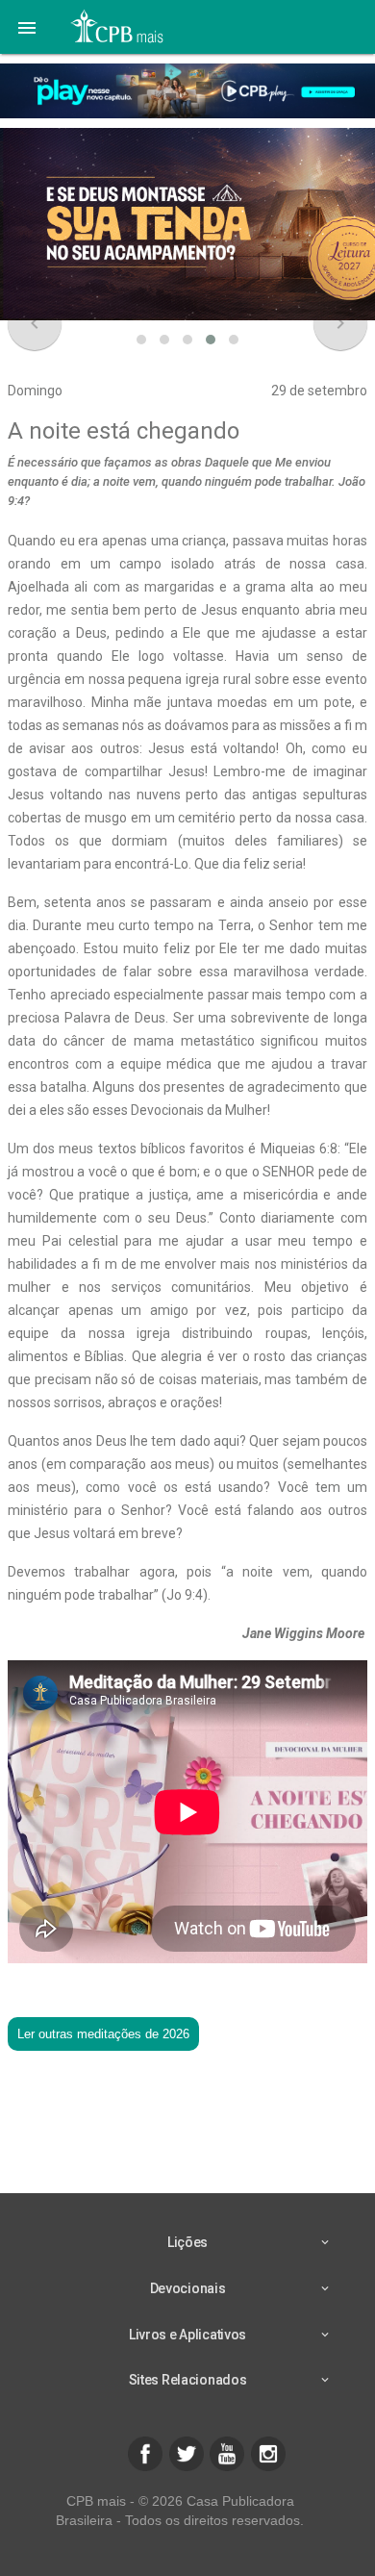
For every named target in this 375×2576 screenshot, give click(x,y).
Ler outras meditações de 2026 (103, 2034)
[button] (27, 27)
